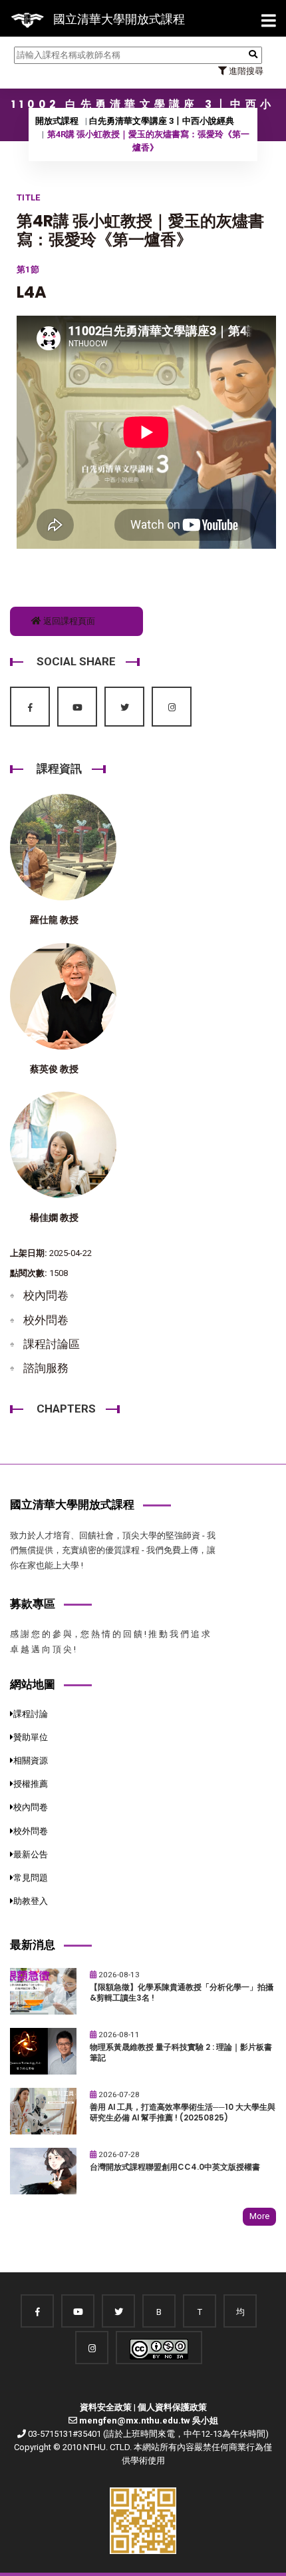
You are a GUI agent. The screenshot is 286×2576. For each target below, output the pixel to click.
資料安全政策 (106, 2407)
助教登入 (31, 1901)
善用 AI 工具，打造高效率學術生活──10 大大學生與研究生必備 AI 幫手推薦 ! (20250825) (183, 2113)
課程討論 (31, 1714)
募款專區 (33, 1604)
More (259, 2216)
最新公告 (31, 1854)
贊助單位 (31, 1737)
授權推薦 (31, 1784)
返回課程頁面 (68, 621)
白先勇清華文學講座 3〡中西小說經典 (162, 121)
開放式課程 (57, 121)
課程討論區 (52, 1344)
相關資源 (31, 1761)
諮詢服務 (46, 1368)
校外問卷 (46, 1320)
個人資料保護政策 (172, 2407)
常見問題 (31, 1878)
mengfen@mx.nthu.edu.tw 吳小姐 (149, 2420)
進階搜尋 (245, 71)
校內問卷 (46, 1295)
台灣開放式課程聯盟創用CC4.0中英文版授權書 (175, 2167)
